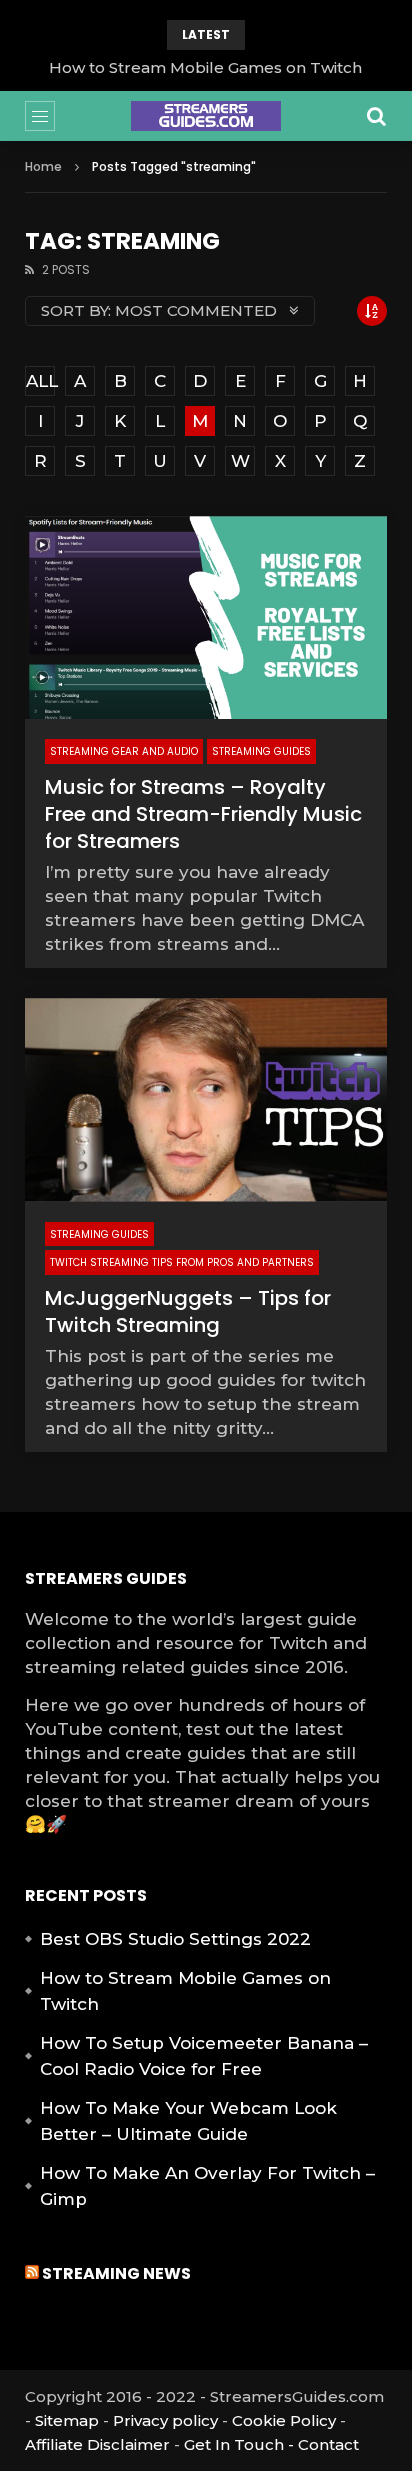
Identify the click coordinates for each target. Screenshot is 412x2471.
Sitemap (67, 2420)
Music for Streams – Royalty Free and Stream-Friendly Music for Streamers (203, 814)
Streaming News (116, 2273)
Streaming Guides (261, 751)
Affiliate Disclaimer (97, 2444)
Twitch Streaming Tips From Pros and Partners (182, 1262)
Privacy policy (165, 2420)
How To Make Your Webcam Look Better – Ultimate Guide (188, 2121)
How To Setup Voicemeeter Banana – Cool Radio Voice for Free (204, 2056)
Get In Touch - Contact (271, 2444)
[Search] (377, 116)
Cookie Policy (284, 2420)
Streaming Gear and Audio (124, 751)
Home (43, 166)
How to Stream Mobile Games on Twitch (205, 67)
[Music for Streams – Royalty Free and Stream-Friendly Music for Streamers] (205, 617)
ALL (40, 381)
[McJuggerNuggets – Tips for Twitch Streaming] (205, 1099)
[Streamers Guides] (206, 116)
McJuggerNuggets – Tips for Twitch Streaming (188, 1311)
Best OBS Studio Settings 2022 (175, 1939)
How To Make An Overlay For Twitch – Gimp (207, 2186)
